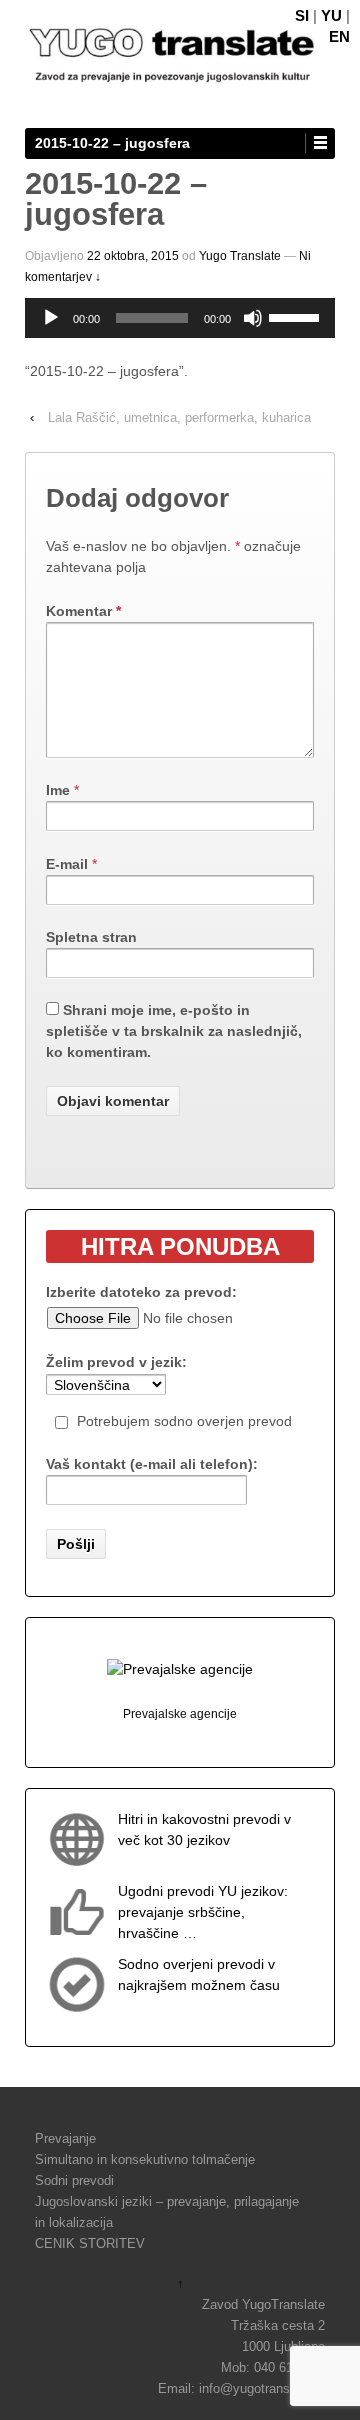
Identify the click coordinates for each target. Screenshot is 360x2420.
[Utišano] (253, 318)
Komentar (83, 611)
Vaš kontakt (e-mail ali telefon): (152, 1464)
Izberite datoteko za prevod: (141, 1292)
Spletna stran (91, 937)
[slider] (297, 316)
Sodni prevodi (74, 2180)
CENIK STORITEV (90, 2243)
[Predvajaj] (51, 318)
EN (339, 36)
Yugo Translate (240, 256)
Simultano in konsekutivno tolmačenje (145, 2159)
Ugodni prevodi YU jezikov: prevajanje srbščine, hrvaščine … (203, 1912)
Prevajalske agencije (180, 1714)
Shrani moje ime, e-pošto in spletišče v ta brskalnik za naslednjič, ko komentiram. (174, 1031)
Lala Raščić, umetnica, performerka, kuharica (179, 417)
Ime (58, 790)
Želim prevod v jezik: (116, 1362)
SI (302, 15)
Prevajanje (65, 2138)
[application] (180, 318)
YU (331, 15)
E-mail (67, 864)
